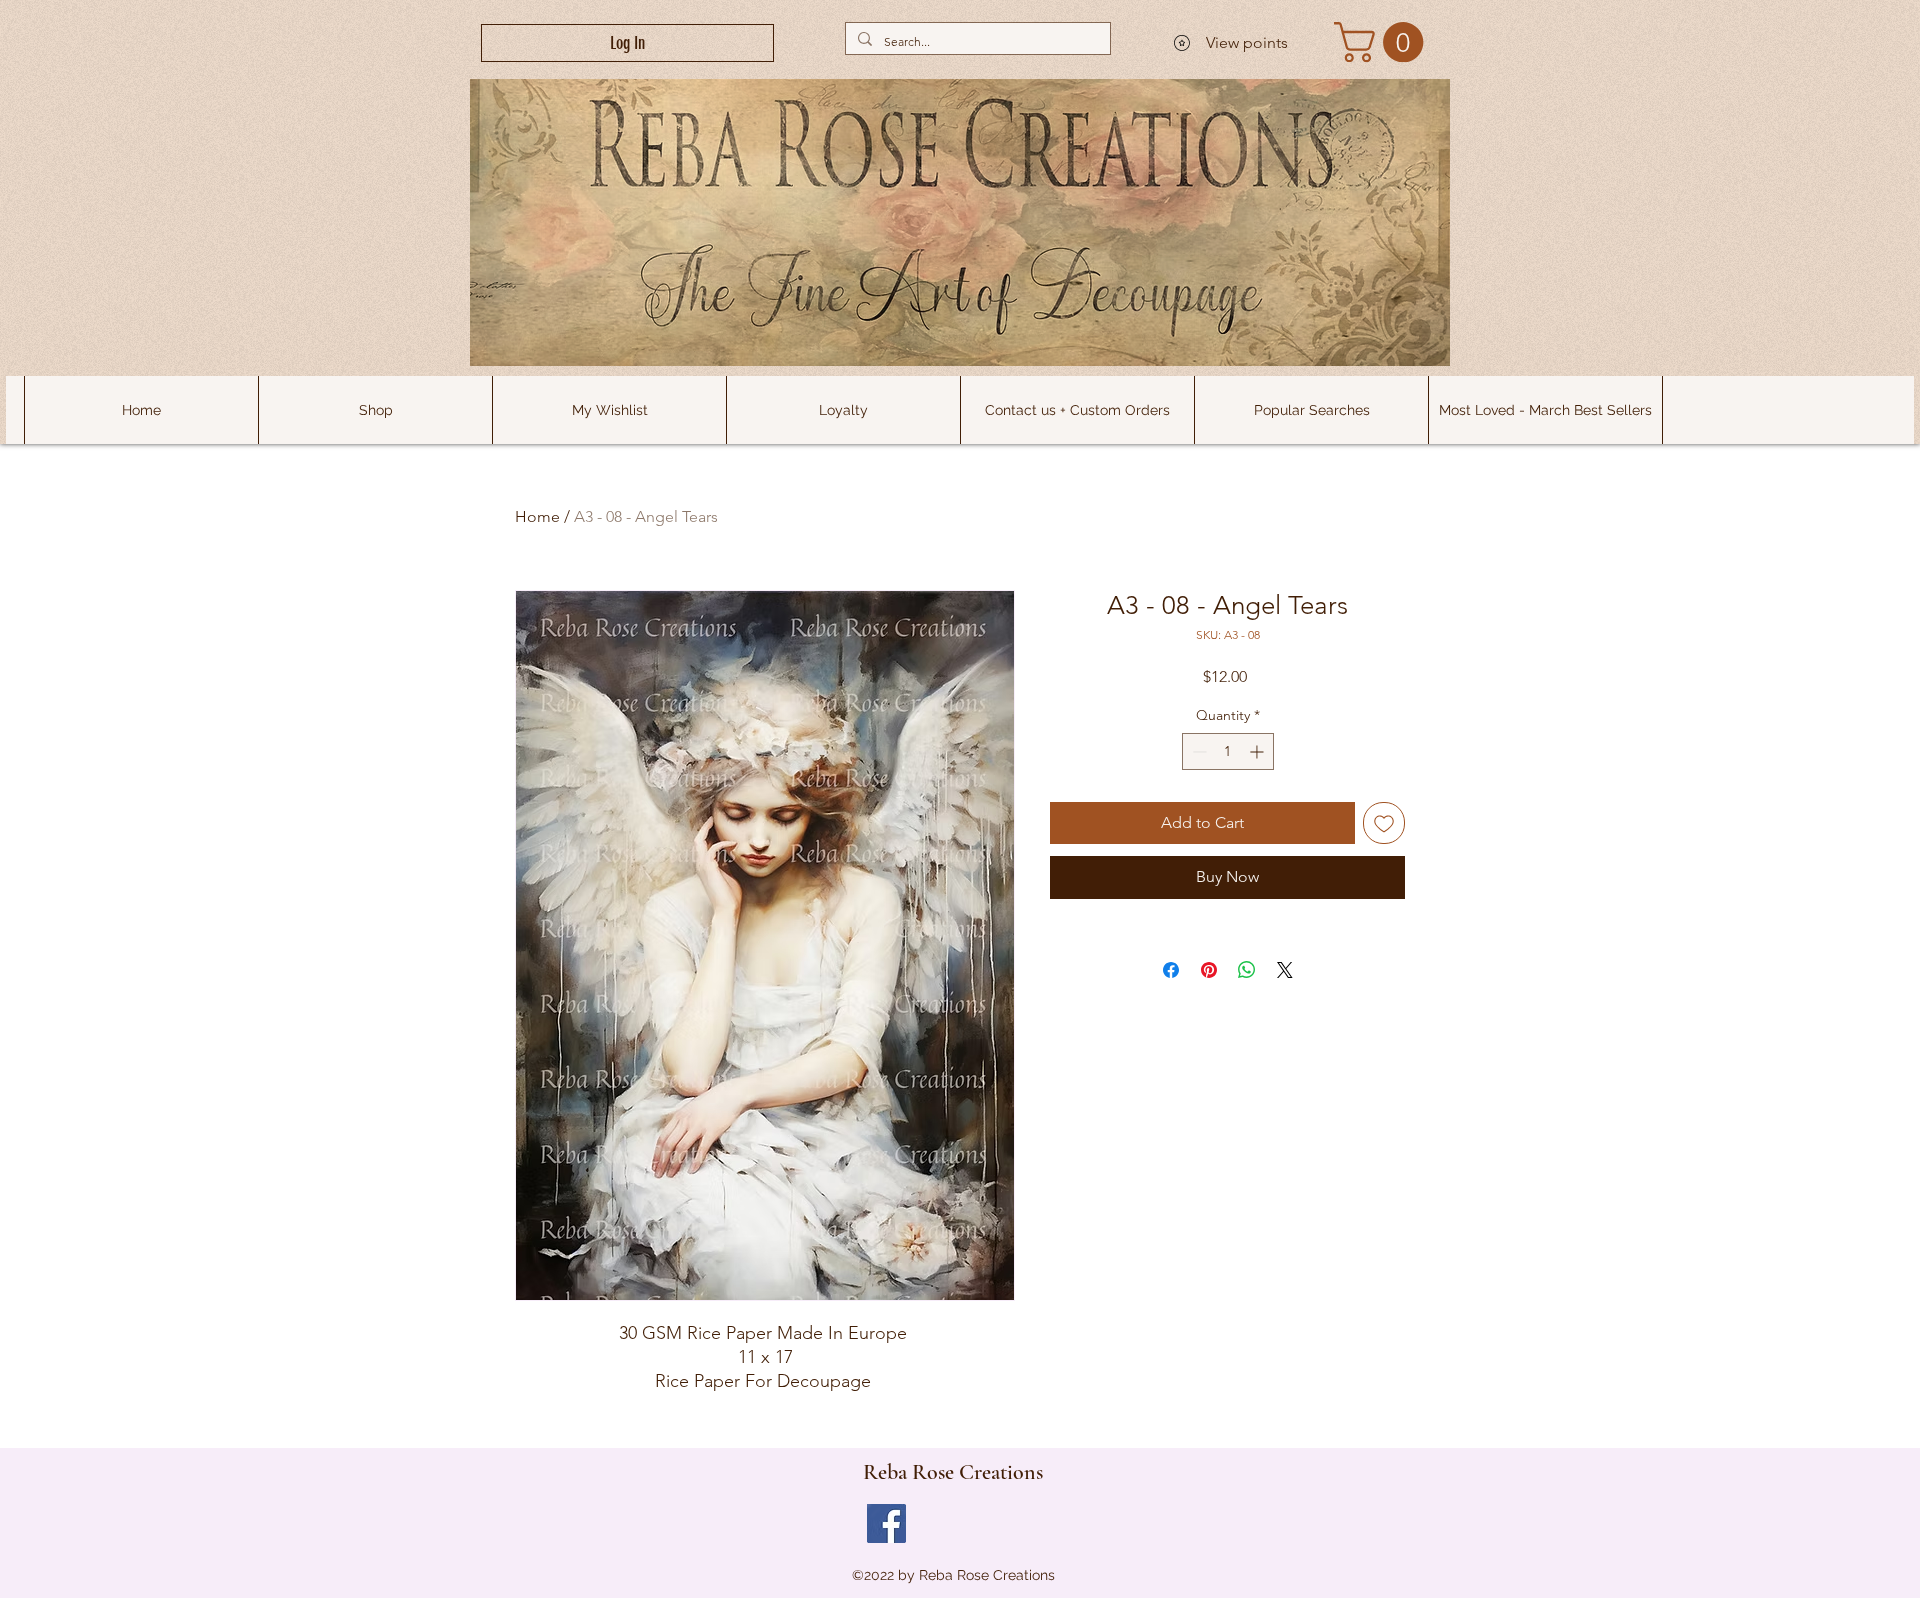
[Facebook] (886, 1523)
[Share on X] (1285, 970)
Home (537, 516)
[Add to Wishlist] (1384, 823)
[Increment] (1258, 751)
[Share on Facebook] (1171, 970)
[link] (1383, 42)
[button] (1311, 410)
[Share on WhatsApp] (1247, 970)
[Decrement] (1197, 751)
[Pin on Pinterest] (1209, 970)
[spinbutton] (1228, 751)
